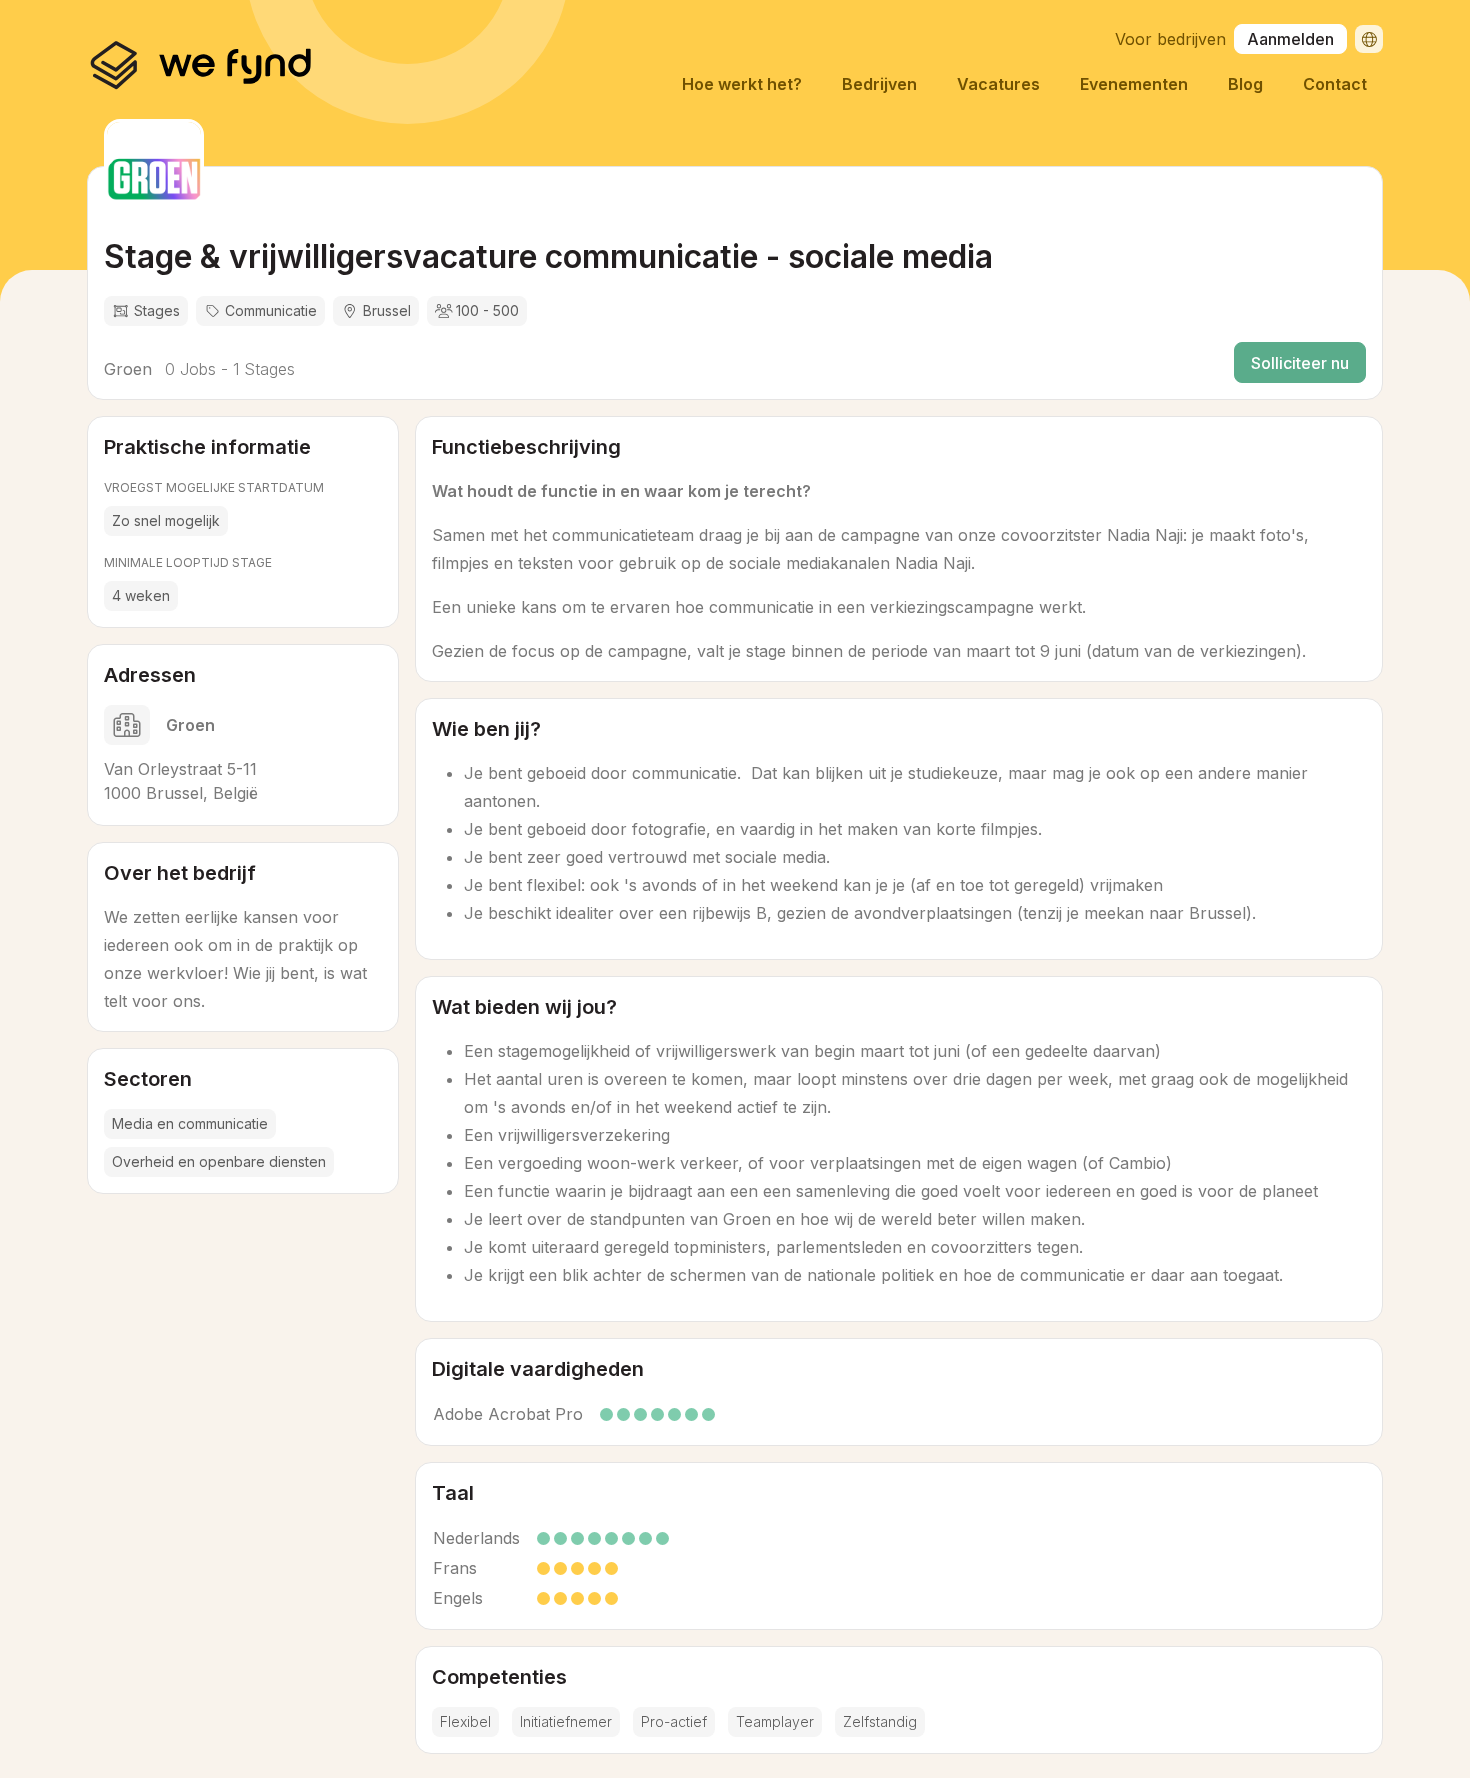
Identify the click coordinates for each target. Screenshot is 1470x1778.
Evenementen (1134, 84)
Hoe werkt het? (742, 84)
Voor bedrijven (1170, 39)
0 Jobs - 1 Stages (227, 369)
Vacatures (998, 84)
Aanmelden (1290, 39)
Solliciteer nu (1300, 363)
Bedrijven (879, 84)
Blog (1245, 84)
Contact (1335, 84)
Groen (128, 369)
